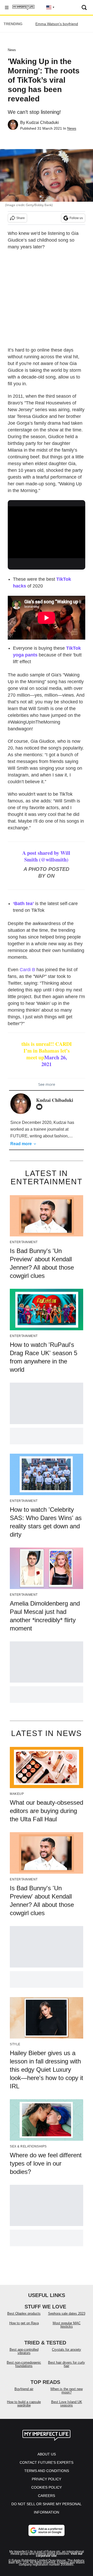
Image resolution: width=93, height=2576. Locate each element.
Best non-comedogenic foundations (24, 2364)
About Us (47, 2454)
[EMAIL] (41, 1107)
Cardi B (27, 970)
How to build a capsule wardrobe (24, 2404)
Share (21, 218)
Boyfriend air (24, 2389)
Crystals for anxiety (67, 2350)
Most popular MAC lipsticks (67, 2325)
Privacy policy (47, 2479)
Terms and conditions (47, 2471)
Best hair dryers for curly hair (67, 2364)
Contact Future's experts (47, 2462)
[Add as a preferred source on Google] (47, 2530)
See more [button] (47, 1084)
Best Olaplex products (24, 2313)
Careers (47, 2496)
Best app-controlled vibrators (24, 2351)
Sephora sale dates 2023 (67, 2313)
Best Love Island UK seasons (67, 2404)
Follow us (76, 218)
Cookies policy (47, 2487)
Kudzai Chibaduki (42, 122)
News (12, 50)
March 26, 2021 (54, 1061)
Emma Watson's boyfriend (57, 24)
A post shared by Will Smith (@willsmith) (46, 856)
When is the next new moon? (67, 2391)
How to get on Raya (24, 2323)
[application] (47, 528)
